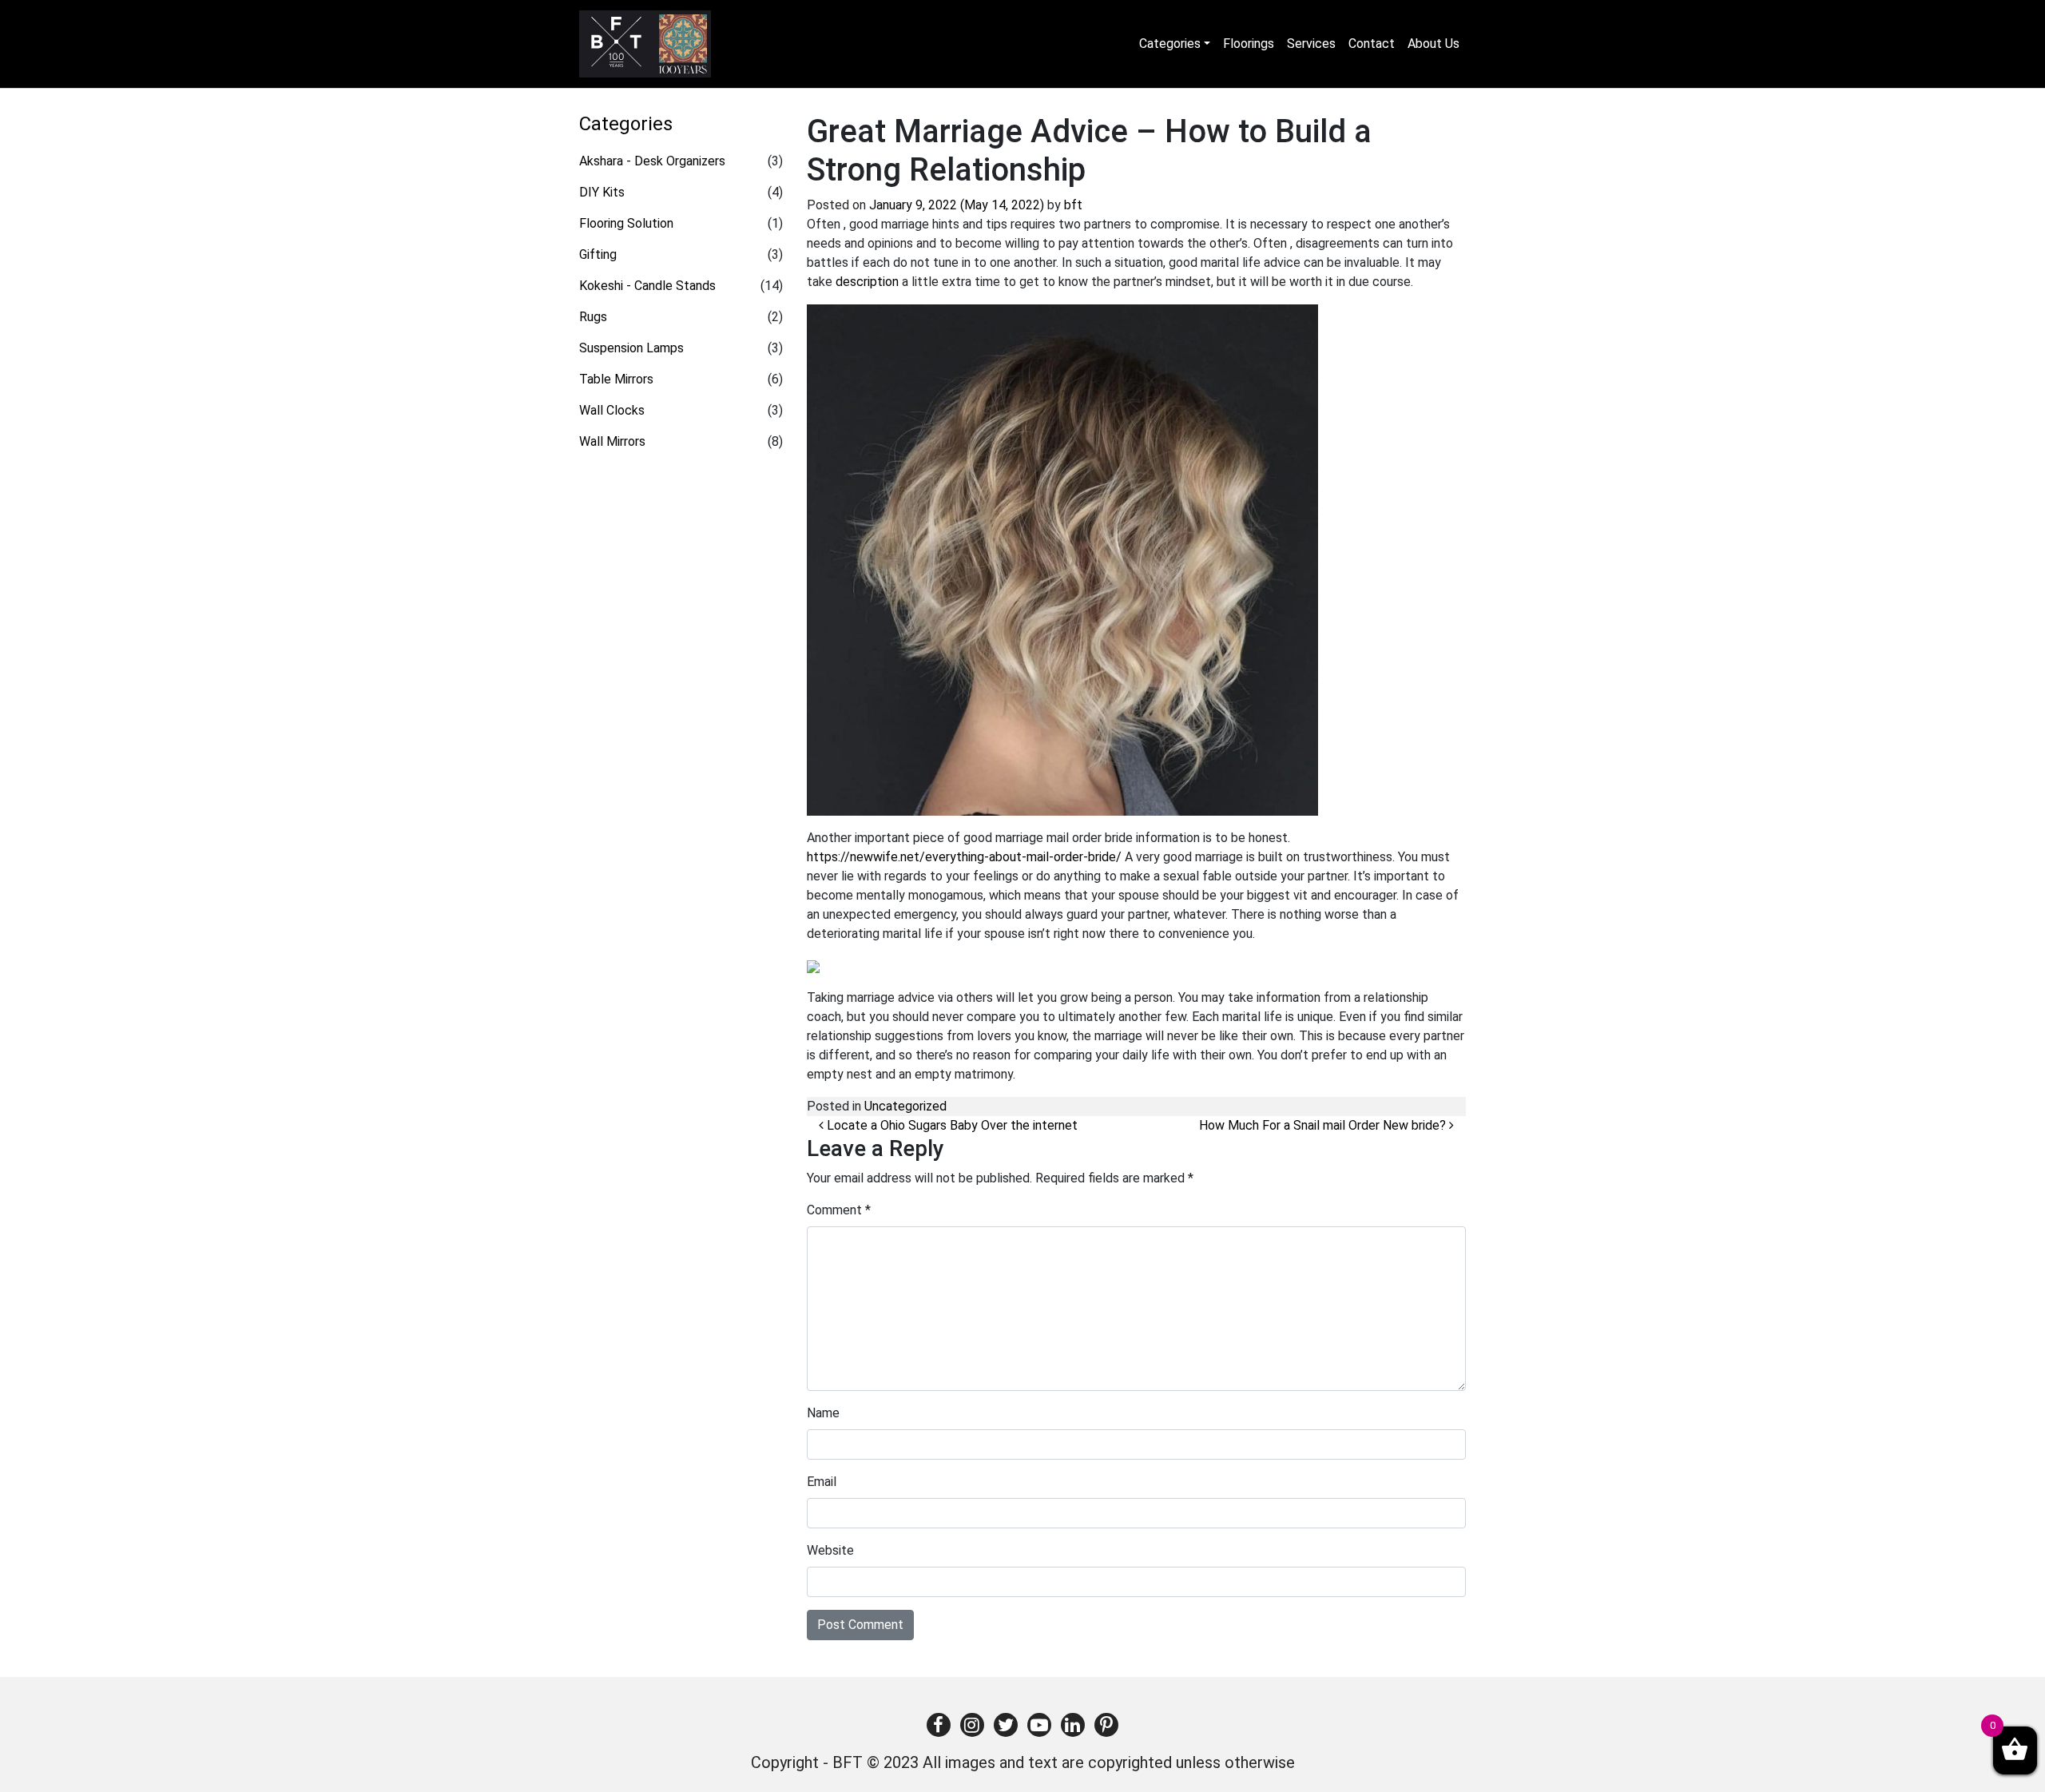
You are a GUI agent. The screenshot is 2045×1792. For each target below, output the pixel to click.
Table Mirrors (616, 379)
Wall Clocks (612, 410)
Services (1311, 44)
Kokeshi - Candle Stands (647, 286)
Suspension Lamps (631, 348)
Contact (1372, 44)
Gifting (598, 254)
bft (1073, 205)
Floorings (1249, 44)
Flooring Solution (626, 223)
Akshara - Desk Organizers (652, 161)
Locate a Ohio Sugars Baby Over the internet (951, 1125)
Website (830, 1550)
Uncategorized (905, 1106)
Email (822, 1482)
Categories (1170, 44)
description (867, 282)
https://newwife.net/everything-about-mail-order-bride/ (964, 857)
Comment (839, 1210)
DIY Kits (602, 192)
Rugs (593, 317)
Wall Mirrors (612, 441)
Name (823, 1413)
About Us (1433, 44)
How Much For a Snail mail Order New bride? (1324, 1125)
